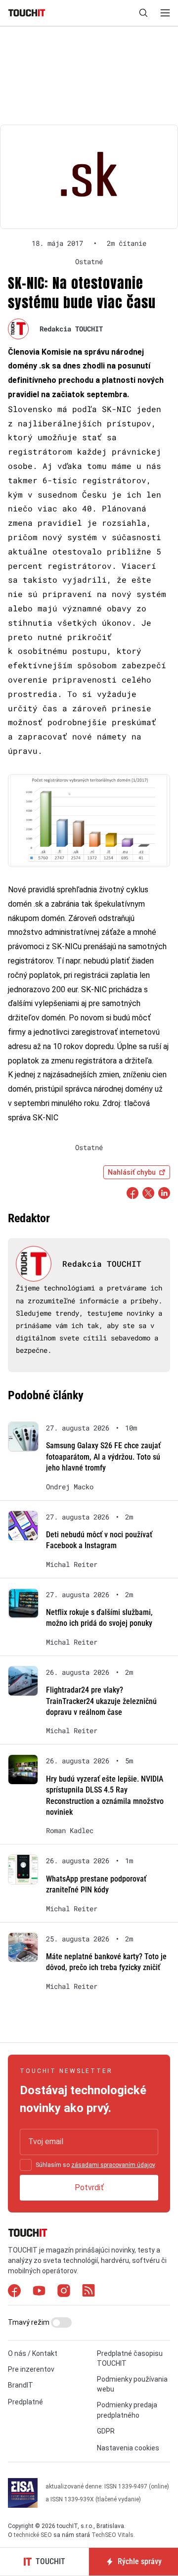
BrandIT (21, 2385)
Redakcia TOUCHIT (71, 329)
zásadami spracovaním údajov (113, 2165)
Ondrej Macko (70, 1487)
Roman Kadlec (70, 1831)
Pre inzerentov (31, 2369)
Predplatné (25, 2402)
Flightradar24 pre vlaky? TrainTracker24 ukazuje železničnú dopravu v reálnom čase (101, 1701)
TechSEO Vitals (112, 2535)
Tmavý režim (29, 2322)
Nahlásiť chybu (132, 1172)
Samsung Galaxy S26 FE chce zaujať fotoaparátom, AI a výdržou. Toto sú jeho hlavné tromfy (103, 1457)
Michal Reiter (72, 1564)
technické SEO (33, 2535)
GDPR (106, 2431)
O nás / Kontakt (33, 2353)
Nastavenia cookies (128, 2448)
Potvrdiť (89, 2187)
